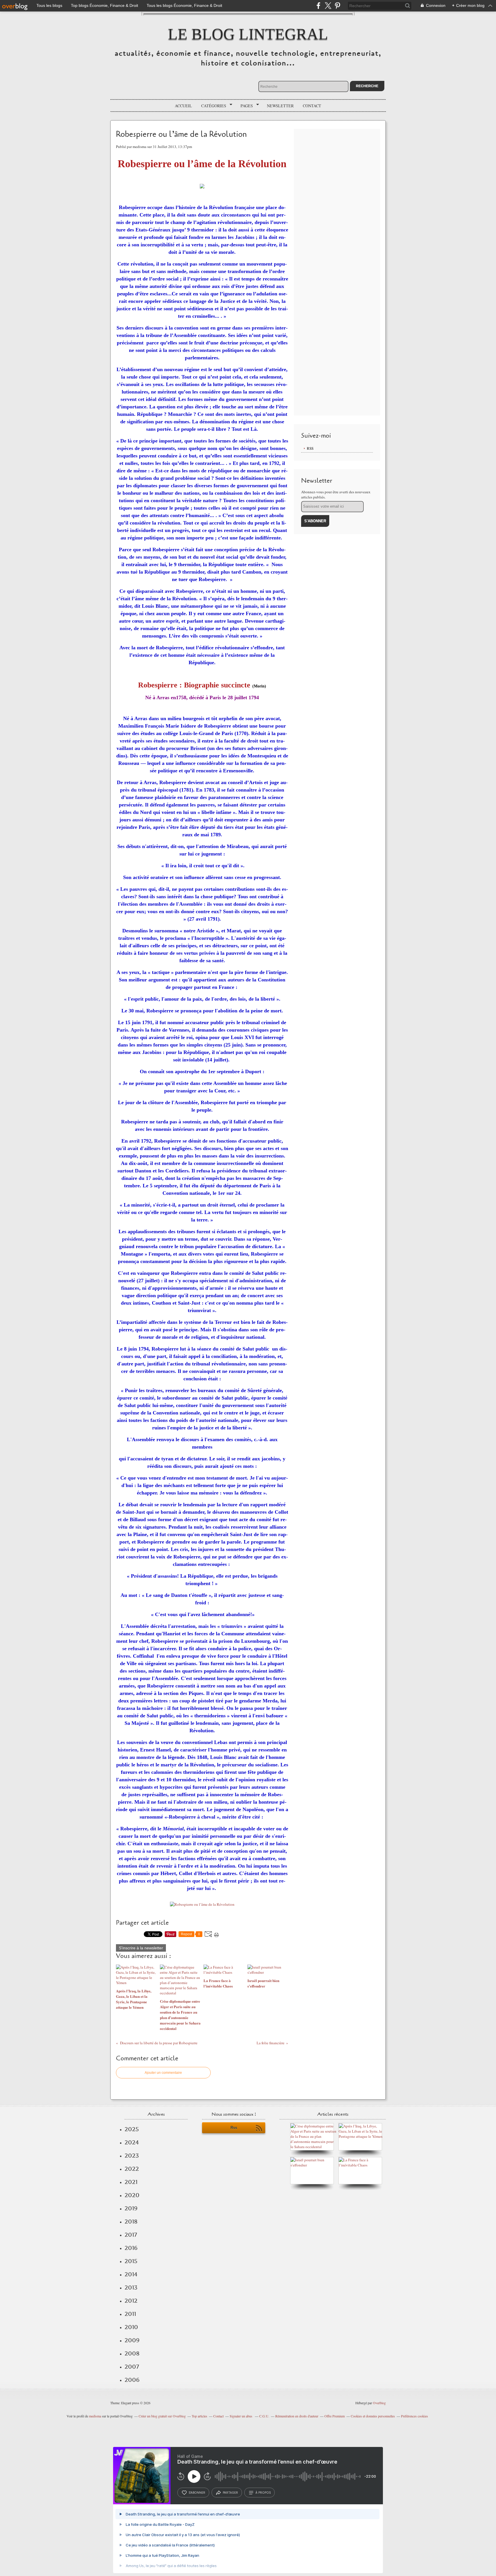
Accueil (183, 106)
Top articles (199, 2416)
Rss (234, 2128)
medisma (95, 2416)
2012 (131, 2301)
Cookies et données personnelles (373, 2416)
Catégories (212, 106)
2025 (132, 2129)
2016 (131, 2248)
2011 (130, 2314)
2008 (132, 2353)
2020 (132, 2195)
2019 (131, 2208)
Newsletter (280, 106)
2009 (132, 2340)
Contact (312, 106)
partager (230, 2493)
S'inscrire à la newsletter (141, 1948)
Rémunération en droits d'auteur (297, 2416)
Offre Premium (335, 2416)
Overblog (379, 2403)
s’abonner (197, 2493)
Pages (245, 106)
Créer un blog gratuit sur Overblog (162, 2416)
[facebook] (318, 6)
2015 (131, 2261)
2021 (131, 2182)
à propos (263, 2493)
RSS (310, 448)
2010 (131, 2327)
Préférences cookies (414, 2416)
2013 (131, 2287)
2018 (131, 2222)
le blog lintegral (248, 34)
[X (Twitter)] (328, 6)
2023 (132, 2156)
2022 (132, 2169)
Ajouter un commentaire (163, 2073)
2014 (131, 2274)
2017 (131, 2235)
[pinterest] (337, 6)
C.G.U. (264, 2416)
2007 (132, 2367)
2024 (132, 2142)
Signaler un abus (241, 2416)
